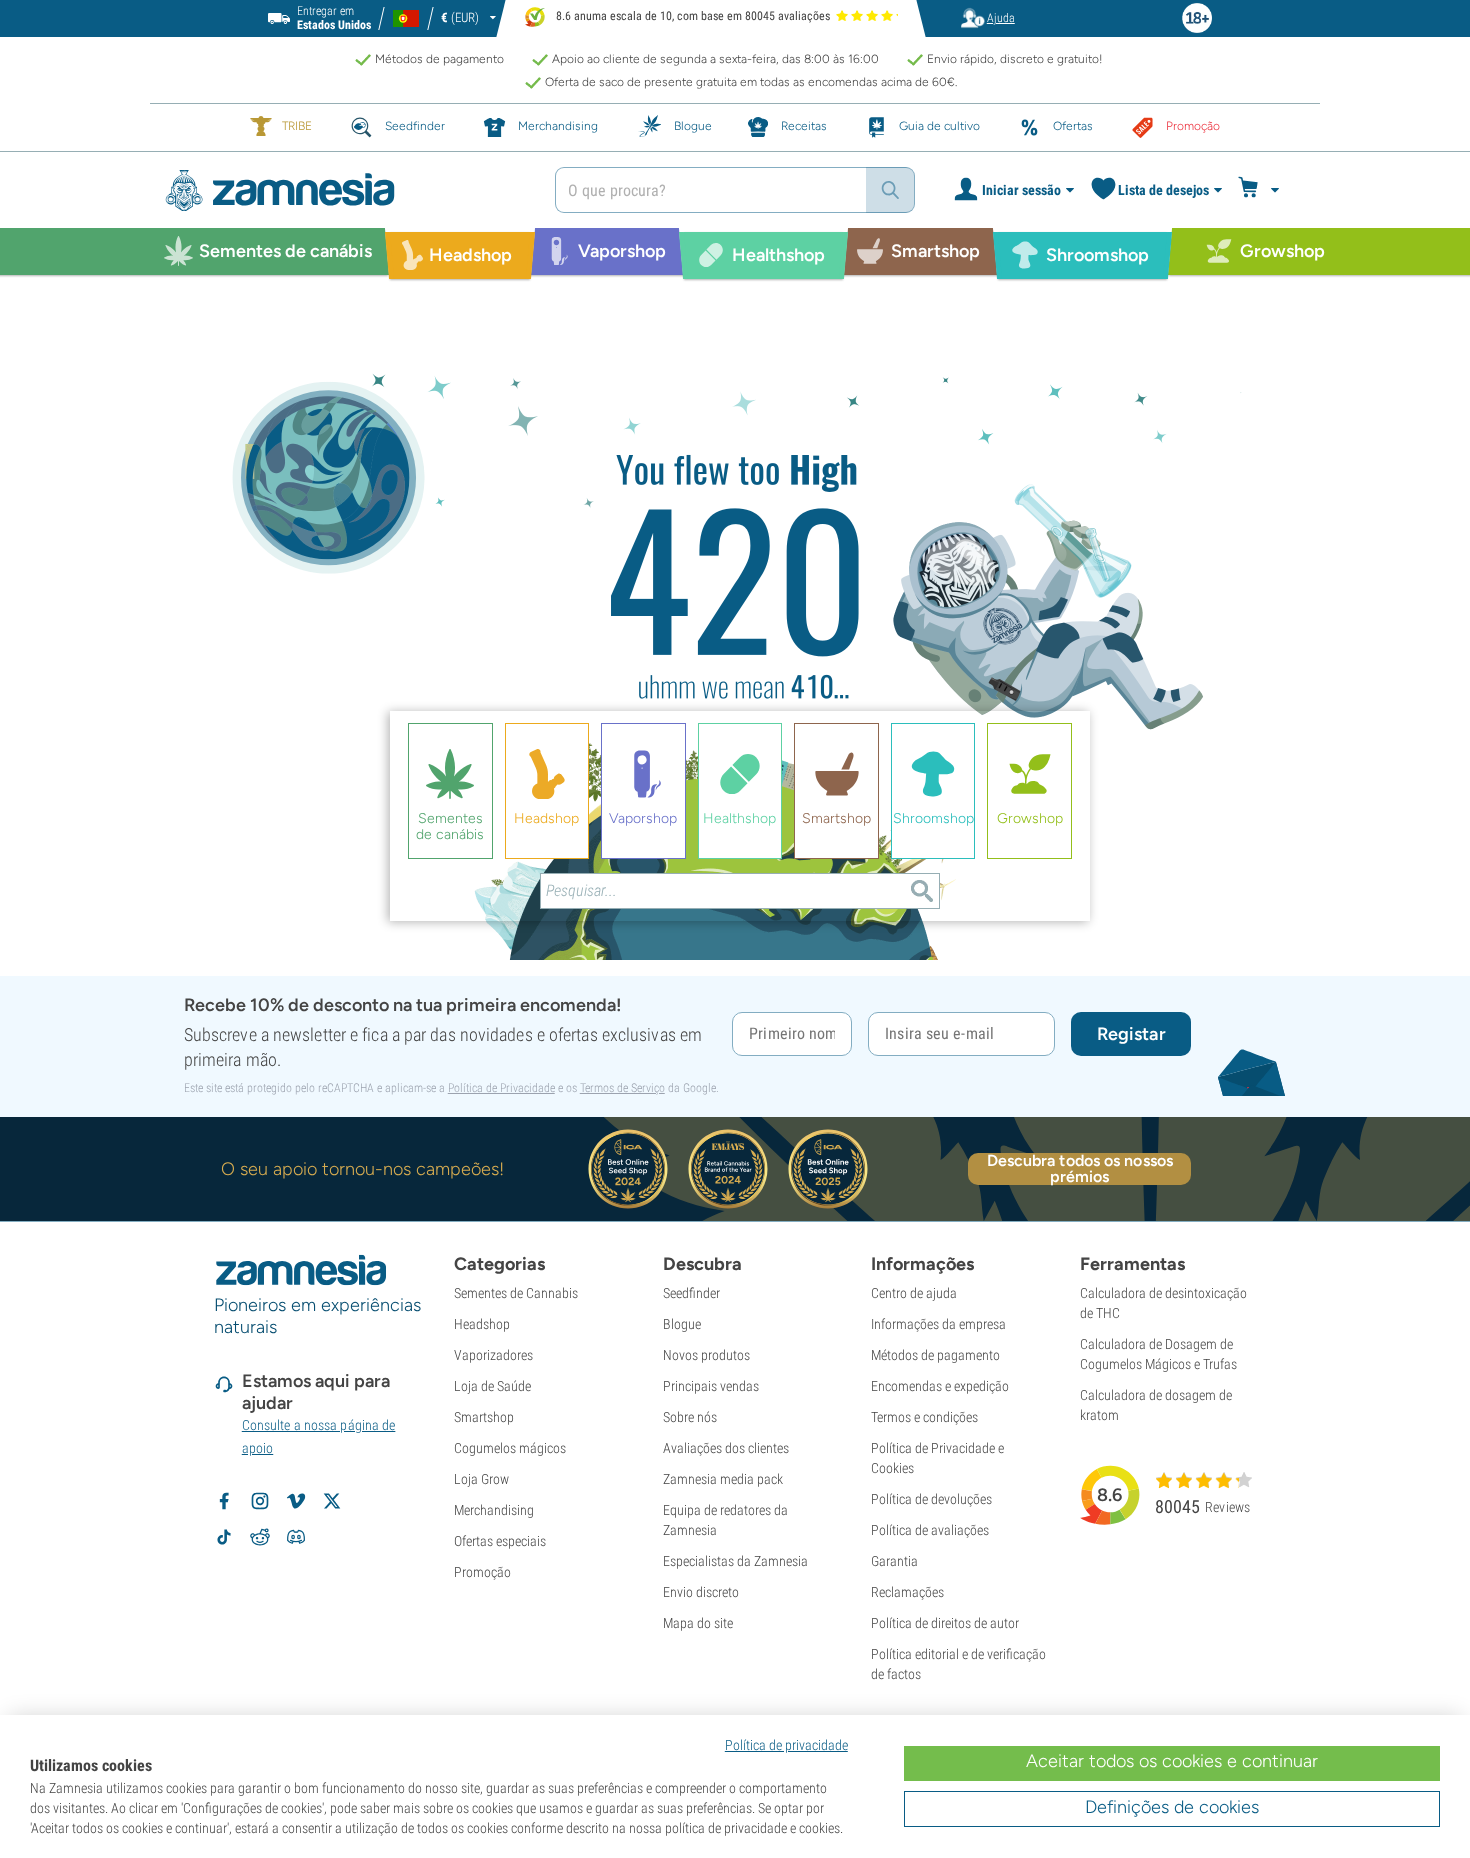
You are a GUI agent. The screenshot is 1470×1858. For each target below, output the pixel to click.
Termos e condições (924, 1417)
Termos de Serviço (622, 1088)
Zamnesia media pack (723, 1479)
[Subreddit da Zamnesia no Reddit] (260, 1537)
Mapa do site (698, 1623)
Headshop (482, 1324)
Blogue (682, 1324)
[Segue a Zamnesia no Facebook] (224, 1501)
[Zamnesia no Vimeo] (296, 1501)
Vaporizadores (493, 1355)
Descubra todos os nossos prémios (1080, 1169)
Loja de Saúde (492, 1386)
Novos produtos (706, 1355)
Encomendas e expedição (940, 1386)
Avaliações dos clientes (726, 1448)
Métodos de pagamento (935, 1355)
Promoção (482, 1572)
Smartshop (484, 1417)
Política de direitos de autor (945, 1623)
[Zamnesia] (345, 190)
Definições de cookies (1172, 1807)
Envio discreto (701, 1592)
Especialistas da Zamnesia (735, 1561)
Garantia (894, 1561)
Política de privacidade (786, 1745)
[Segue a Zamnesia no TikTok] (224, 1537)
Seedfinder (691, 1293)
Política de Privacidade (501, 1088)
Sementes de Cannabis (516, 1293)
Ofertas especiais (500, 1541)
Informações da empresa (938, 1324)
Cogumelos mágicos (510, 1448)
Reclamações (907, 1592)
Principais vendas (711, 1386)
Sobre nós (690, 1417)
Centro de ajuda (914, 1293)
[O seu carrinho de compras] (1261, 190)
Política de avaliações (930, 1530)
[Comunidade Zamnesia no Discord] (296, 1537)
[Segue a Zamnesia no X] (332, 1501)
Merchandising (494, 1510)
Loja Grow (481, 1479)
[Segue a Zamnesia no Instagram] (260, 1501)
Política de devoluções (931, 1499)
